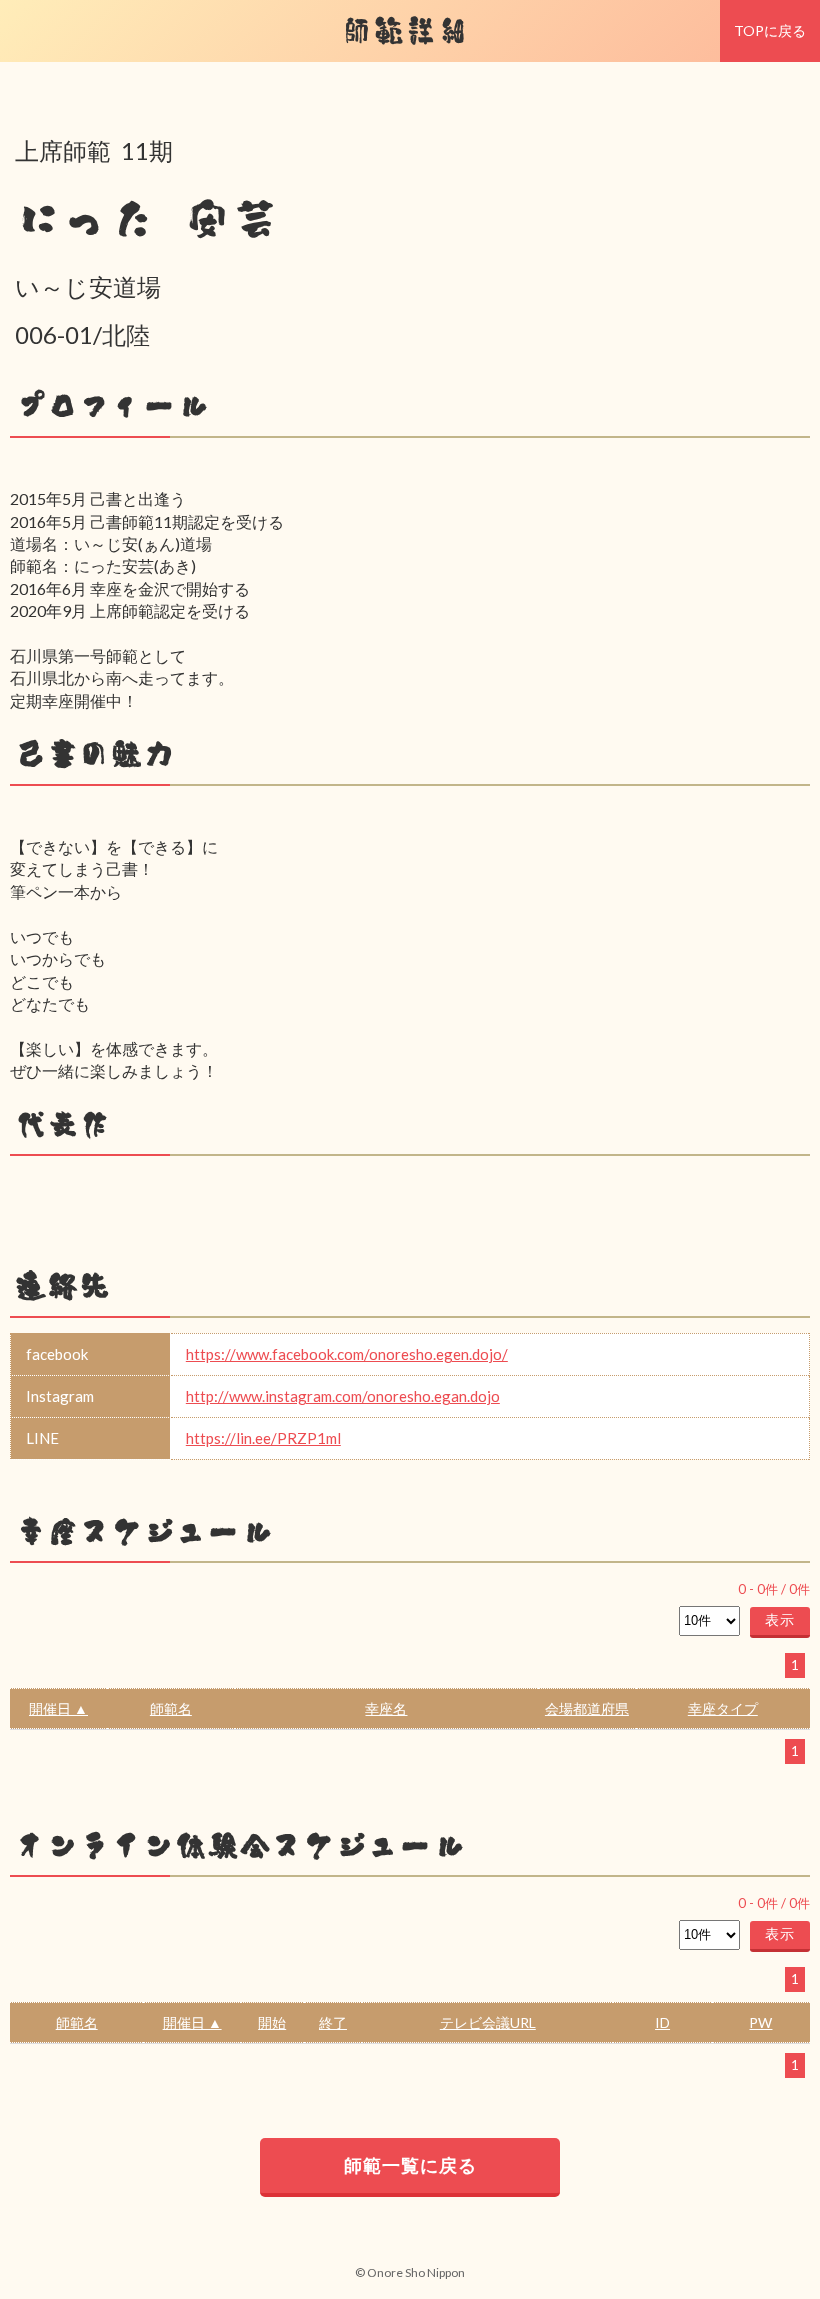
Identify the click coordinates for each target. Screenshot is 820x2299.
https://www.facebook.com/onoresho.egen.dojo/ (347, 1354)
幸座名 (386, 1708)
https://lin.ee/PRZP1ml (263, 1438)
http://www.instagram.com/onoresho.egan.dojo (343, 1396)
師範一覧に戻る (410, 2165)
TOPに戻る (770, 30)
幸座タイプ (723, 1708)
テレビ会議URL (488, 2022)
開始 (272, 2022)
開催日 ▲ (58, 1708)
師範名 (171, 1708)
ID (662, 2022)
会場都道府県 (587, 1708)
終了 (333, 2022)
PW (760, 2022)
